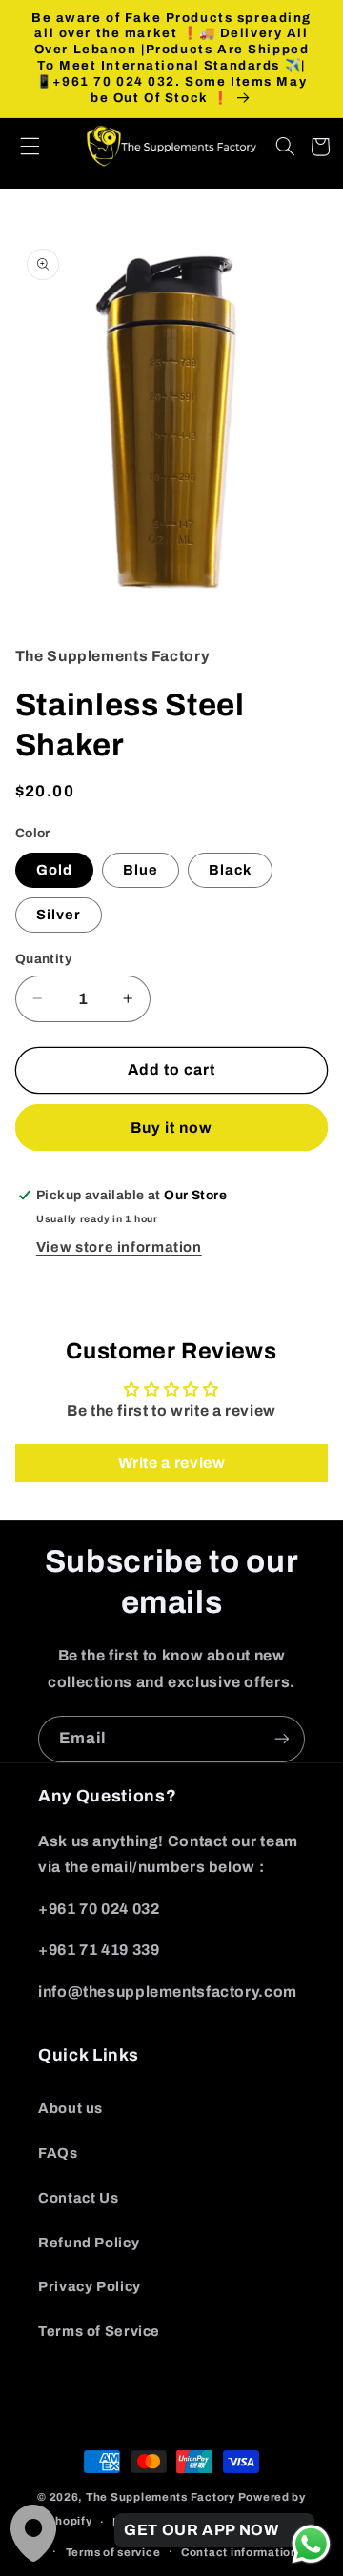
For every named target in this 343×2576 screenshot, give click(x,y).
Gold (54, 870)
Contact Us (78, 2198)
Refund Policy (89, 2243)
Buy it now (172, 1127)
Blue (141, 870)
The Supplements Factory (161, 2497)
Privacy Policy (90, 2286)
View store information (119, 1247)
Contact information (240, 2552)
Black (230, 870)
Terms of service (113, 2552)
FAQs (58, 2153)
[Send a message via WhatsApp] (311, 2544)
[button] (40, 147)
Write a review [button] (172, 1463)
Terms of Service (99, 2331)
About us (71, 2108)
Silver (59, 915)
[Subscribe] (282, 1739)
